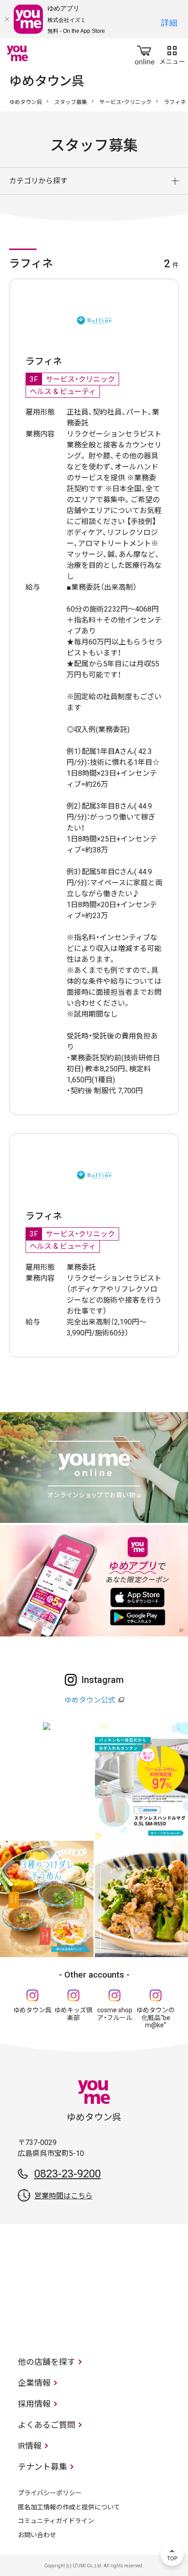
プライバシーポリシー (50, 2493)
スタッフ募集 (71, 102)
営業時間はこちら (63, 2196)
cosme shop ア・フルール (115, 2014)
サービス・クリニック (125, 102)
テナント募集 (42, 2467)
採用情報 (34, 2404)
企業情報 (34, 2383)
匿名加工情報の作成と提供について (69, 2507)
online (145, 53)
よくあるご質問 (47, 2425)
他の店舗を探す (47, 2362)
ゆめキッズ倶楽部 (73, 2014)
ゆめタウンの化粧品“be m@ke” (156, 2018)
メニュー (172, 53)
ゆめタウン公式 (90, 1700)
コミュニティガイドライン (56, 2521)
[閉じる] (7, 19)
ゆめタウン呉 (26, 102)
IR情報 (30, 2446)
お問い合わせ (37, 2535)
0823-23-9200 (68, 2174)
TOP (172, 2555)
